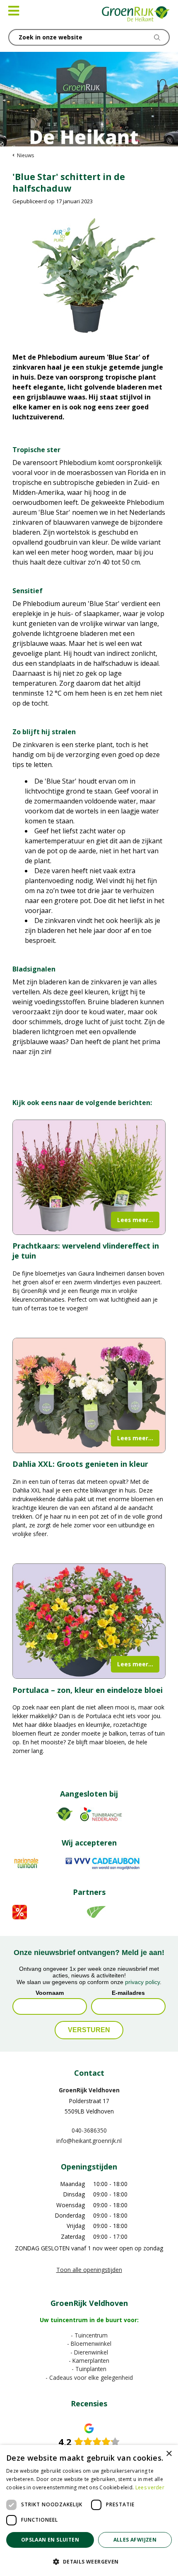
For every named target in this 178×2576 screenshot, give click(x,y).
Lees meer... (135, 1220)
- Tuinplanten (89, 2369)
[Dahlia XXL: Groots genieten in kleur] (89, 1395)
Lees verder (150, 2487)
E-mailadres (128, 1993)
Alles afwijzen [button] (135, 2540)
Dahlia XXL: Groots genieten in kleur (80, 1464)
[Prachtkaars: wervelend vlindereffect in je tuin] (89, 1177)
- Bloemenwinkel (89, 2344)
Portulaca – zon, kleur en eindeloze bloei (88, 1690)
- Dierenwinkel (89, 2352)
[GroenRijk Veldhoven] (136, 15)
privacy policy (142, 1982)
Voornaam (50, 1993)
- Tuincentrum (89, 2335)
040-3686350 (89, 2130)
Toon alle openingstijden (89, 2270)
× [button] (169, 2454)
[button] (89, 2561)
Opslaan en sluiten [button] (50, 2540)
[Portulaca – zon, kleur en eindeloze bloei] (89, 1621)
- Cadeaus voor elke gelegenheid (89, 2378)
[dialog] (89, 2510)
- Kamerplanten (89, 2361)
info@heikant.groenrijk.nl (89, 2141)
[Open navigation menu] (14, 11)
